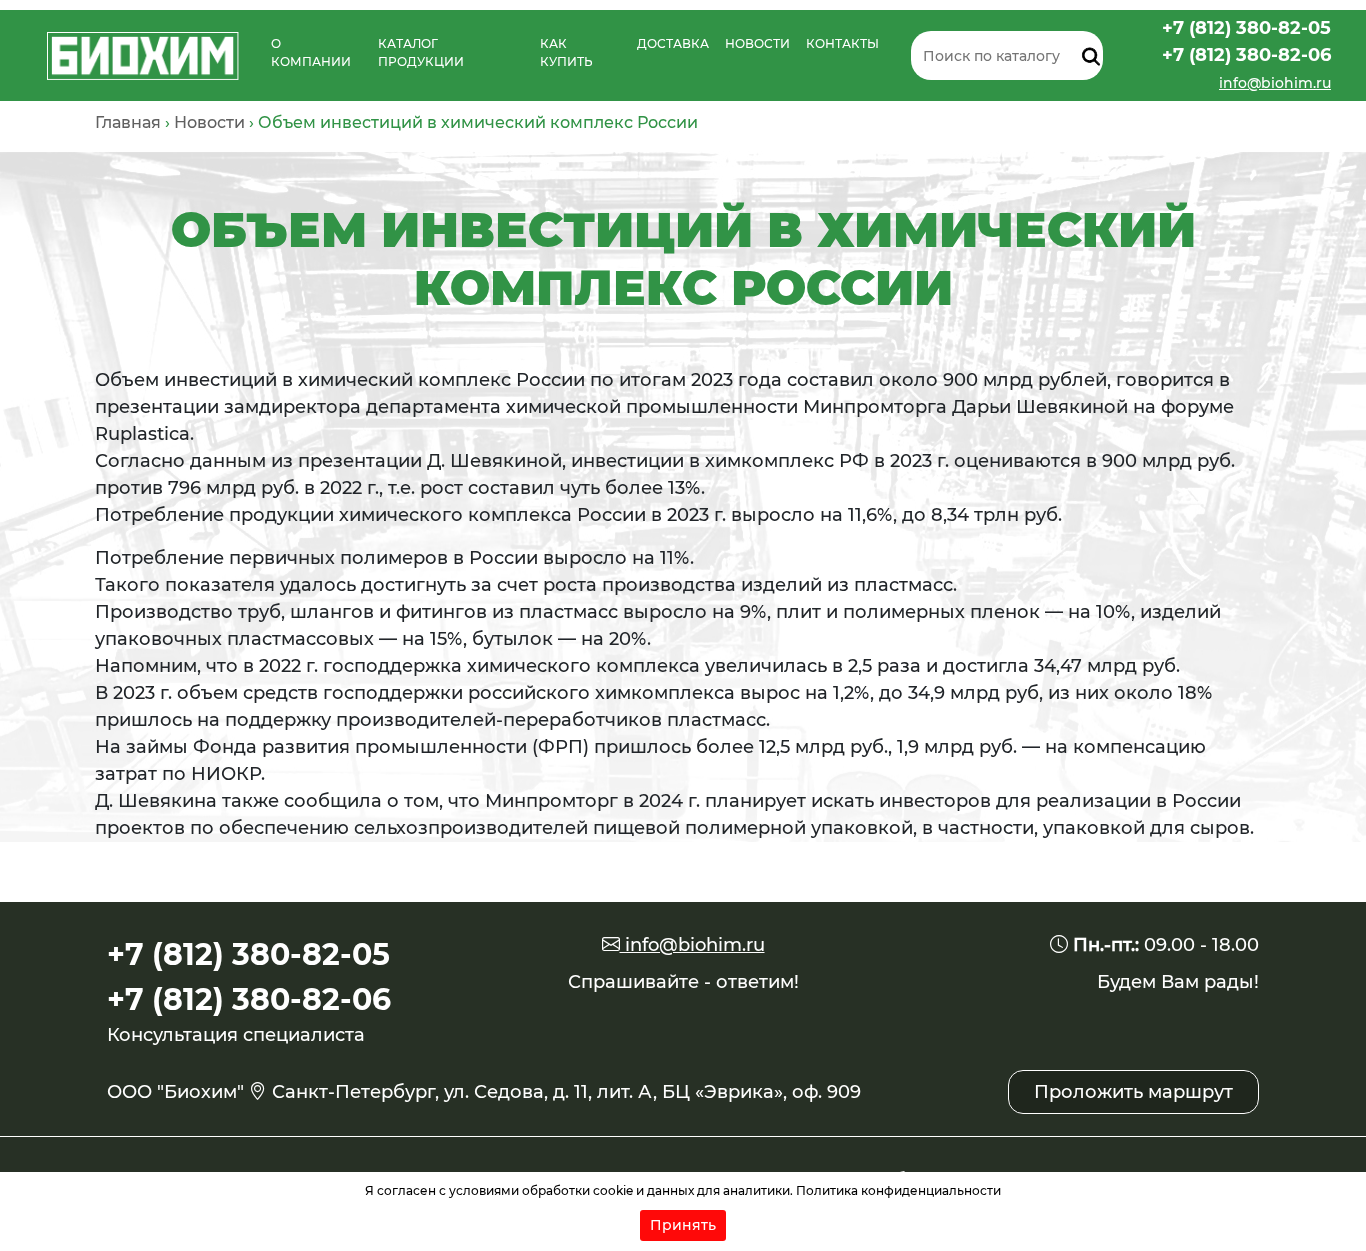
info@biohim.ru (1275, 83)
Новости (757, 43)
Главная (128, 122)
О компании (311, 52)
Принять (683, 1225)
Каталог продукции (421, 52)
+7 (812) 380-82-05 (1246, 28)
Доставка (673, 43)
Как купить (566, 52)
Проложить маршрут (1133, 1092)
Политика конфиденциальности (898, 1190)
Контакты (842, 43)
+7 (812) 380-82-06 (1246, 55)
